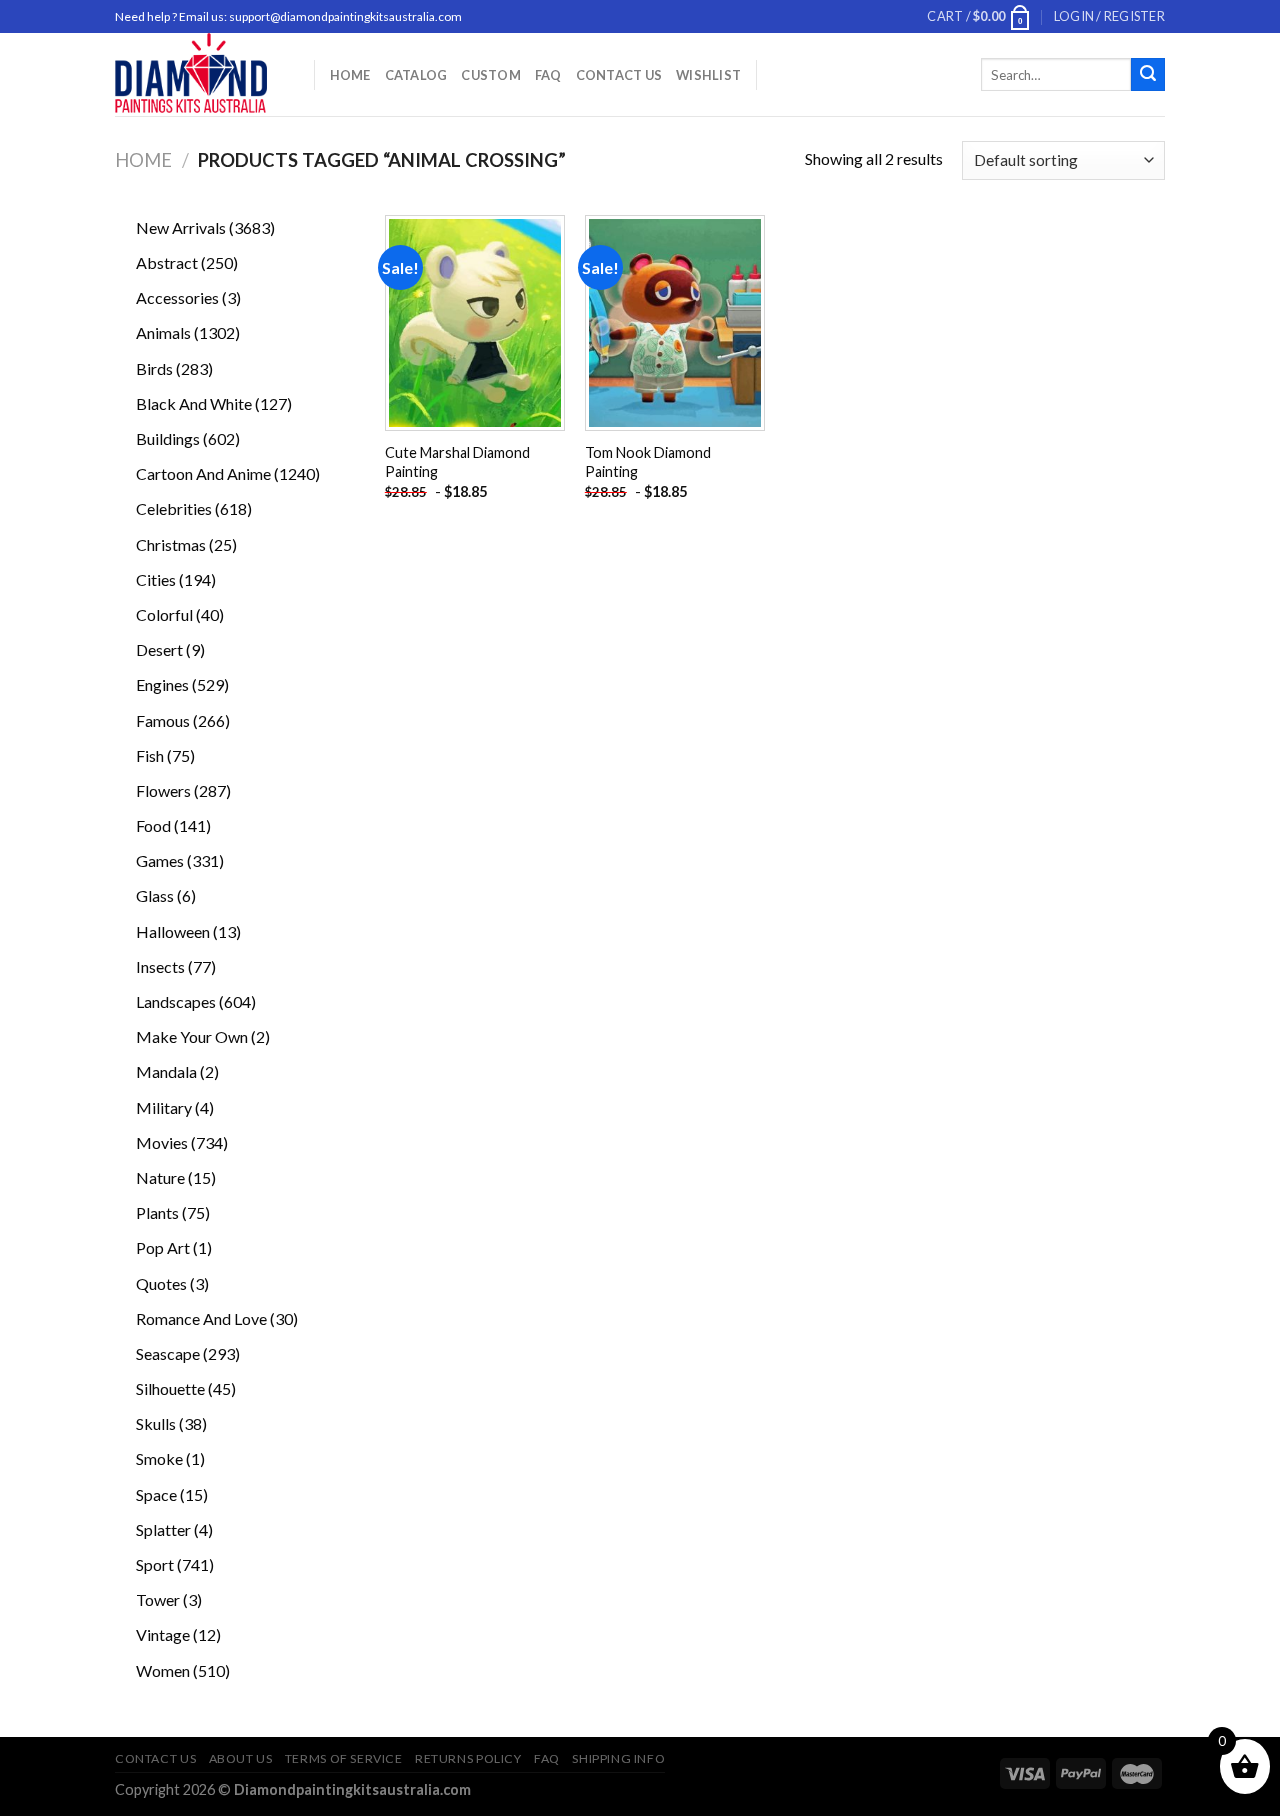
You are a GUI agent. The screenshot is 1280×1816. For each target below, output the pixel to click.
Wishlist (708, 75)
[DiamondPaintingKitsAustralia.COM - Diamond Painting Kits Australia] (199, 74)
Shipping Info (618, 1758)
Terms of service (344, 1758)
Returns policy (468, 1758)
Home (350, 75)
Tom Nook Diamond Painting (648, 462)
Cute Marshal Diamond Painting (457, 462)
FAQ (548, 75)
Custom (491, 75)
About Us (241, 1758)
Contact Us (619, 75)
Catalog (416, 75)
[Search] (1148, 75)
